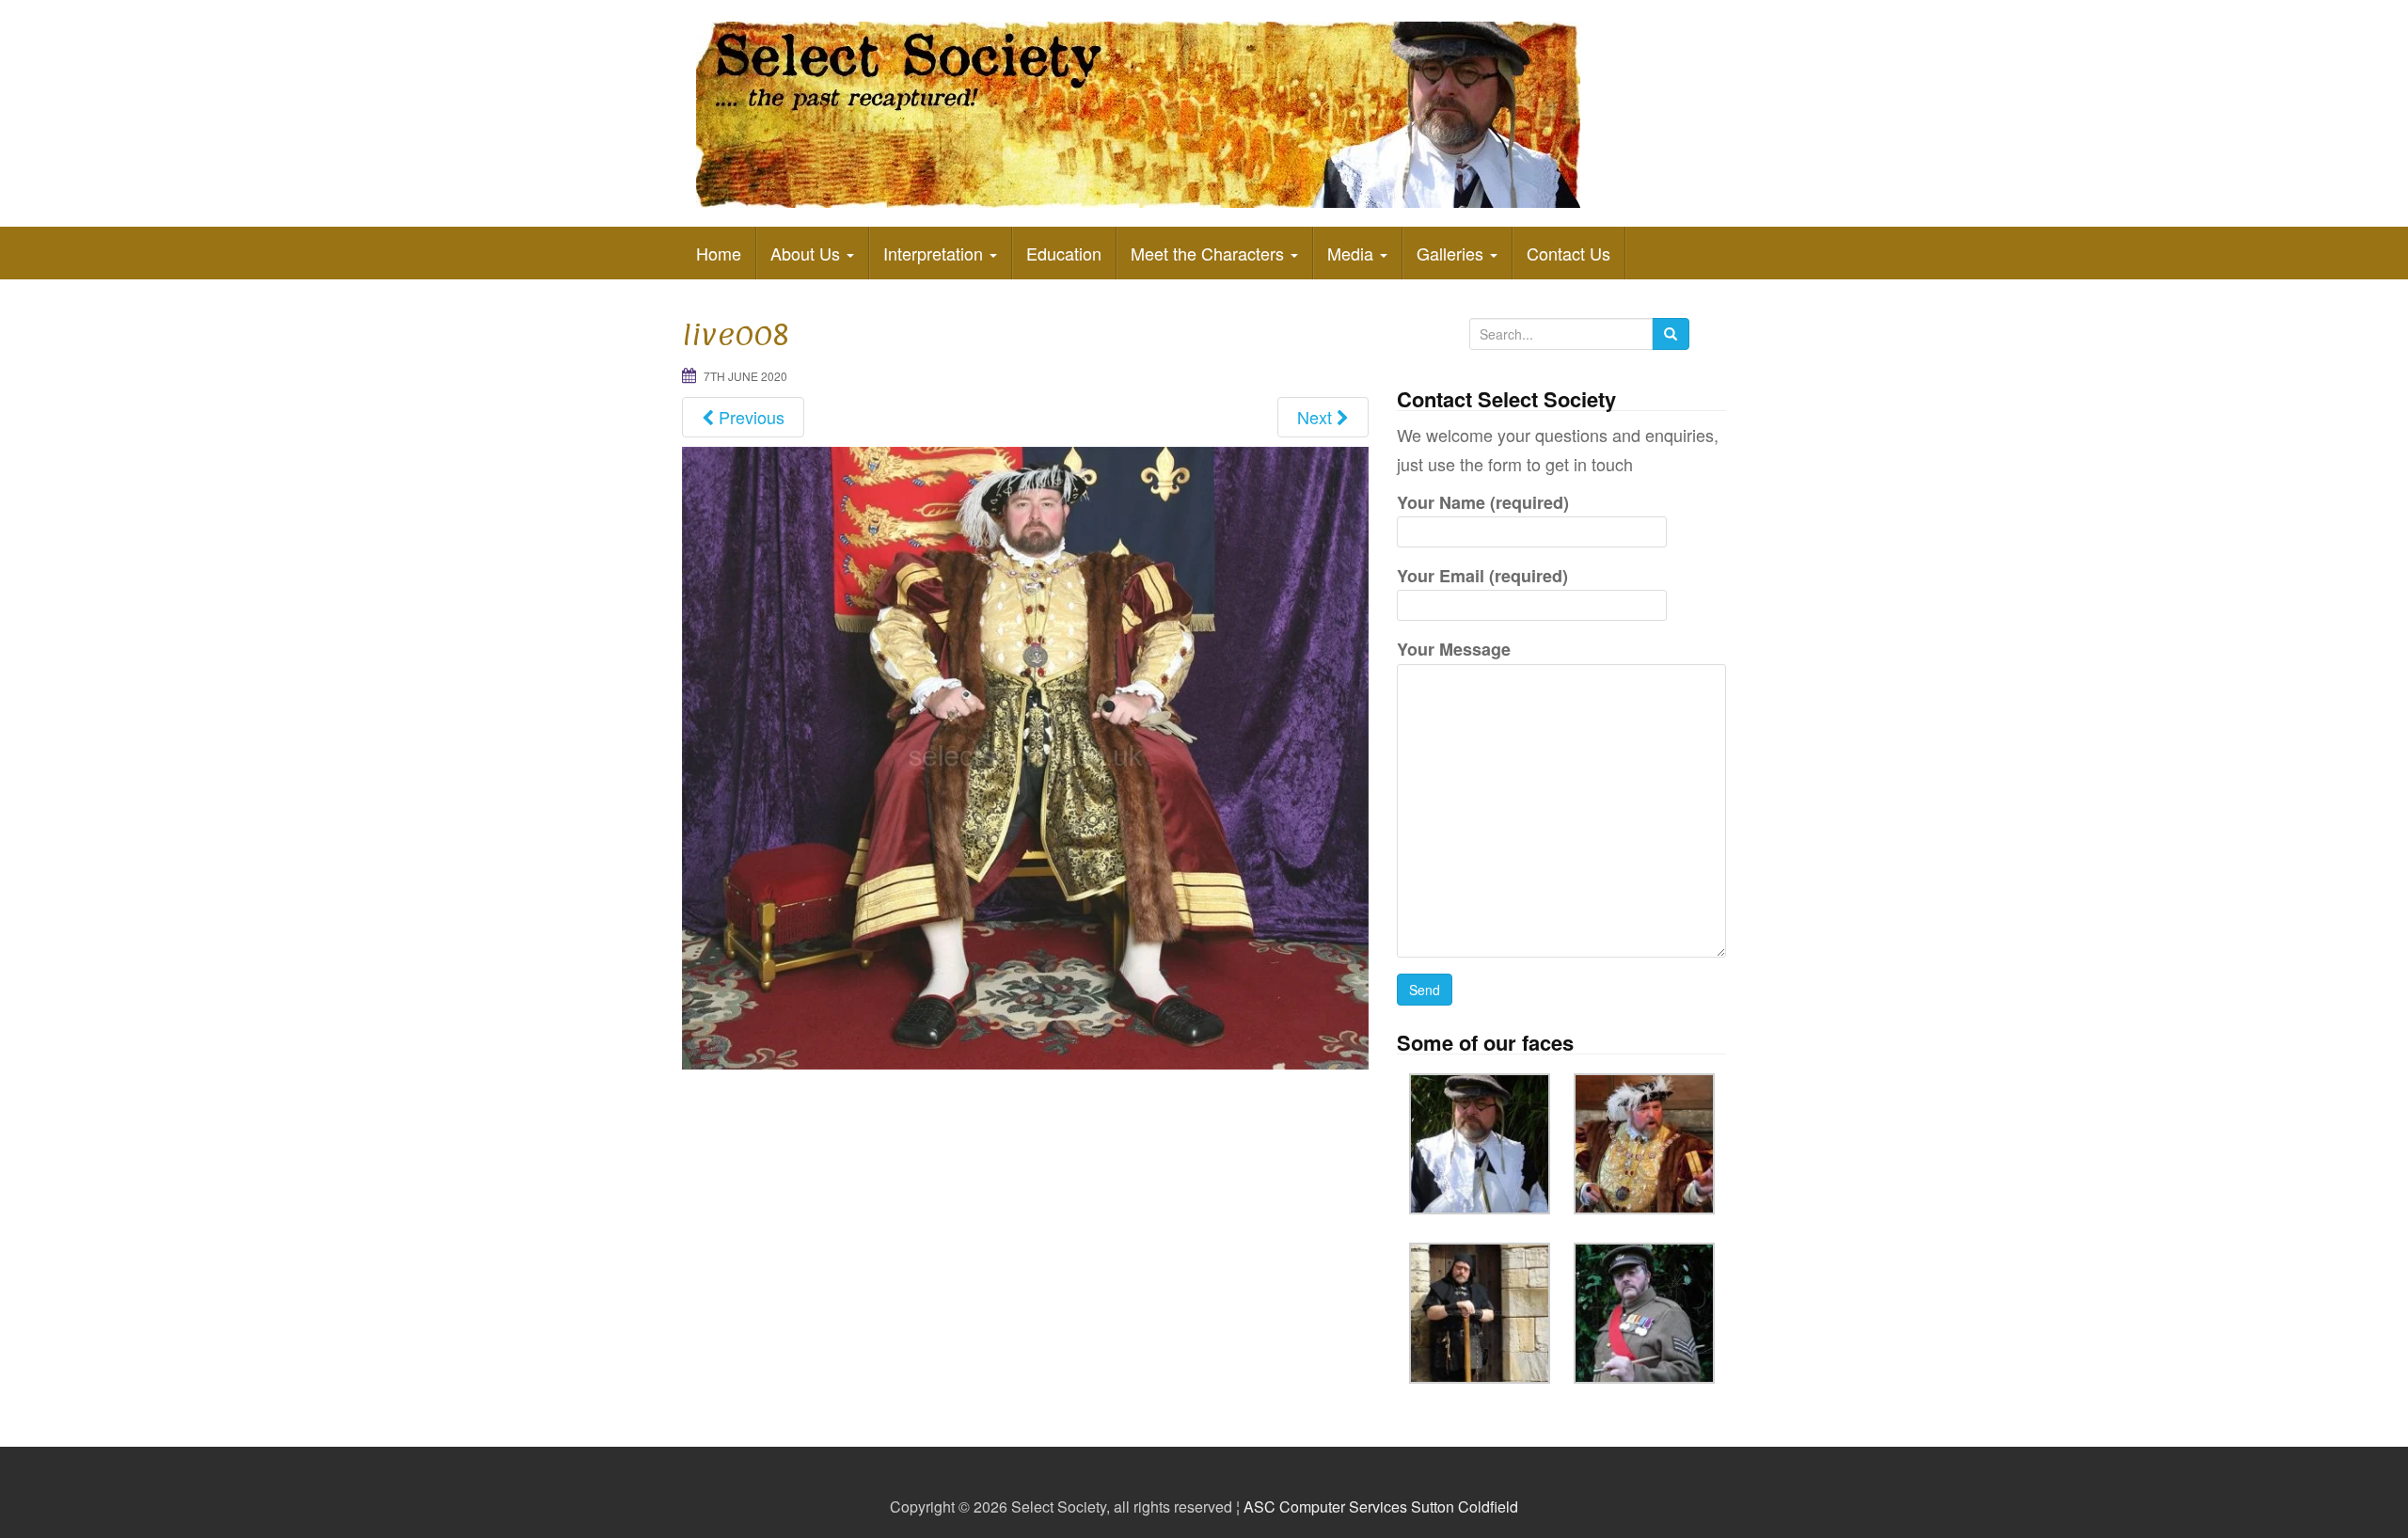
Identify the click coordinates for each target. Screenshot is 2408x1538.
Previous (749, 417)
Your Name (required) (1483, 502)
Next (1317, 417)
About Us (808, 253)
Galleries (1452, 253)
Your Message (1454, 649)
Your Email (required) (1482, 576)
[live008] (1025, 755)
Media (1353, 253)
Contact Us (1568, 253)
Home (719, 253)
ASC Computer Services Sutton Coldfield (1381, 1506)
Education (1064, 253)
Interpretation (935, 253)
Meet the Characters (1210, 253)
